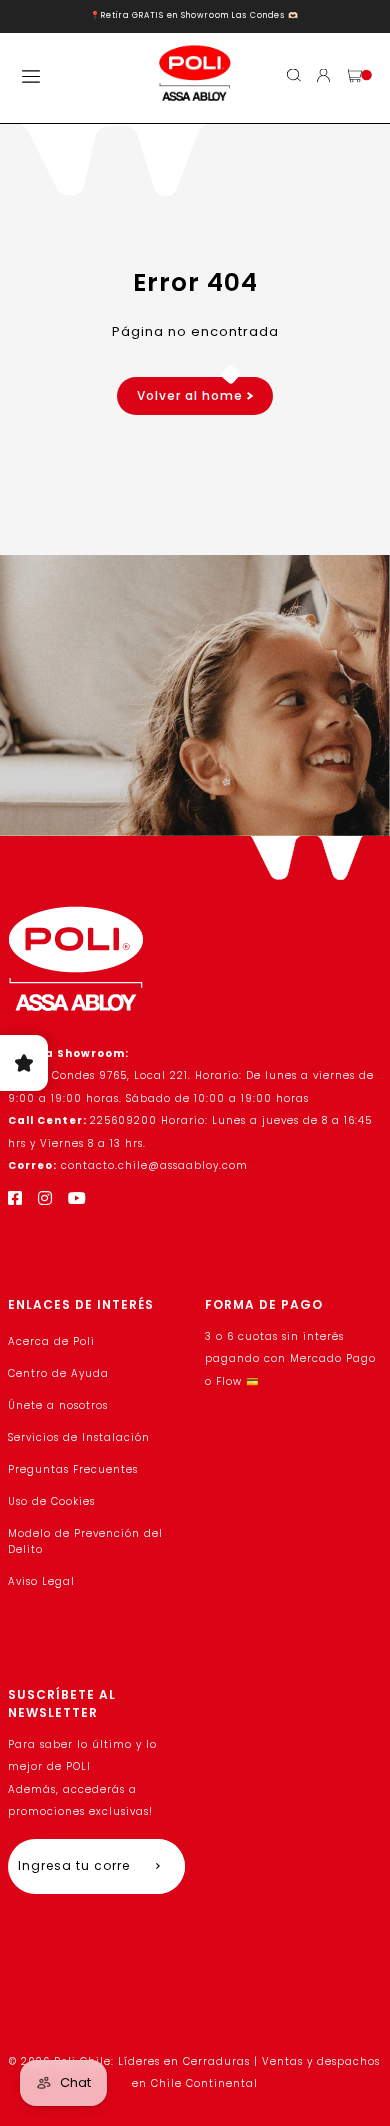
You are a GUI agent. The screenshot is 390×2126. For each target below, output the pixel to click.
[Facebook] (15, 1198)
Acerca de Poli (51, 1341)
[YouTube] (77, 1198)
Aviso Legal (41, 1581)
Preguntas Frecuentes (73, 1469)
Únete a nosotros (58, 1405)
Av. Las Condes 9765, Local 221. (101, 1075)
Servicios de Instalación (79, 1437)
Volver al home (192, 395)
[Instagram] (45, 1198)
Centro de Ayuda (58, 1373)
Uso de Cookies (51, 1501)
